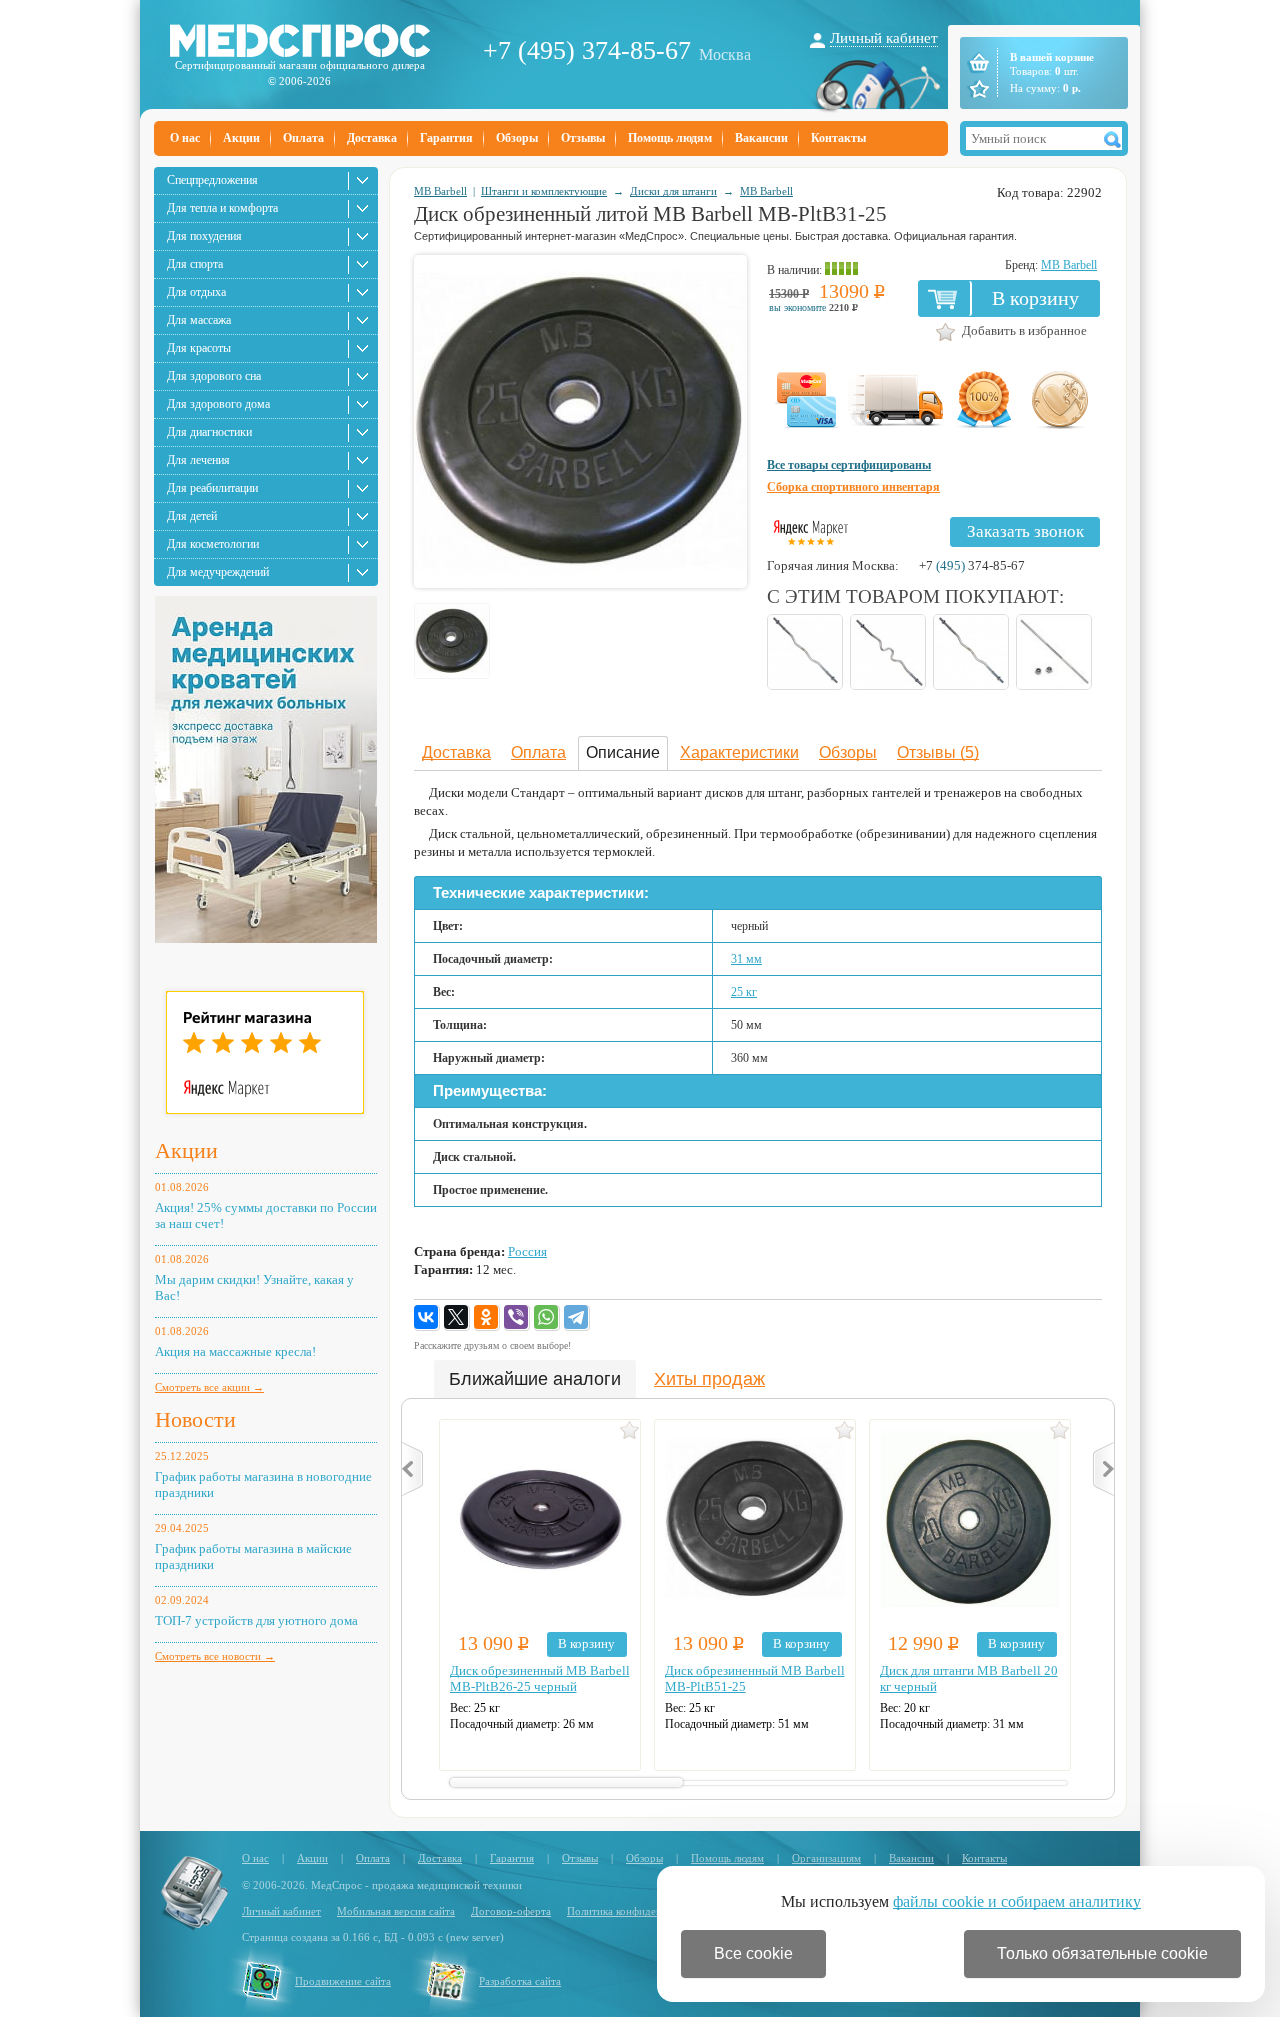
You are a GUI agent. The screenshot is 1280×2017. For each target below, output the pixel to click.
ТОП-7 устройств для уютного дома (256, 1620)
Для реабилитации (212, 488)
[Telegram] (577, 1318)
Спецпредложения (212, 180)
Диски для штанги (673, 191)
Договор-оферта (511, 1911)
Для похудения (204, 236)
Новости (195, 1419)
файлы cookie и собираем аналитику (1017, 1901)
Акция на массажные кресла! (235, 1351)
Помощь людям (670, 138)
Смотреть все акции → (209, 1387)
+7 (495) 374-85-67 (587, 50)
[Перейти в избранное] (977, 89)
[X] (457, 1318)
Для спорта (195, 264)
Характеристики (739, 752)
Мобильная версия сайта (396, 1911)
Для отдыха (196, 292)
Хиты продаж (709, 1379)
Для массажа (199, 320)
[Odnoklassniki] (487, 1318)
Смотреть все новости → (215, 1656)
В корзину (1035, 298)
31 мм (746, 959)
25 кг (744, 992)
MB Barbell (440, 191)
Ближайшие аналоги (535, 1379)
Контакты (838, 138)
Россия (527, 1251)
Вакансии (761, 138)
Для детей (192, 516)
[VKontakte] (427, 1318)
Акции (241, 138)
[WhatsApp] (547, 1318)
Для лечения (198, 460)
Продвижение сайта (343, 1981)
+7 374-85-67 (972, 565)
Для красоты (199, 348)
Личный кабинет (884, 38)
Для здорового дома (218, 404)
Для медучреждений (218, 572)
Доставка (372, 138)
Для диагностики (209, 432)
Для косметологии (213, 544)
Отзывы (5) (938, 752)
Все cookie (753, 1953)
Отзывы (583, 138)
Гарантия (446, 138)
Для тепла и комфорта (222, 208)
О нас (185, 138)
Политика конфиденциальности (642, 1911)
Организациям (826, 1858)
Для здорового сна (214, 376)
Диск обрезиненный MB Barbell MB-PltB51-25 (755, 1678)
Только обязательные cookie (1102, 1953)
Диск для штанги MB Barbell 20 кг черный (969, 1678)
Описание (623, 752)
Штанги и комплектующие (544, 191)
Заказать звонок (1025, 531)
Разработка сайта (520, 1981)
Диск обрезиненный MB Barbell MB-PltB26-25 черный (540, 1678)
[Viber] (517, 1318)
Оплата (303, 138)
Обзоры (517, 138)
